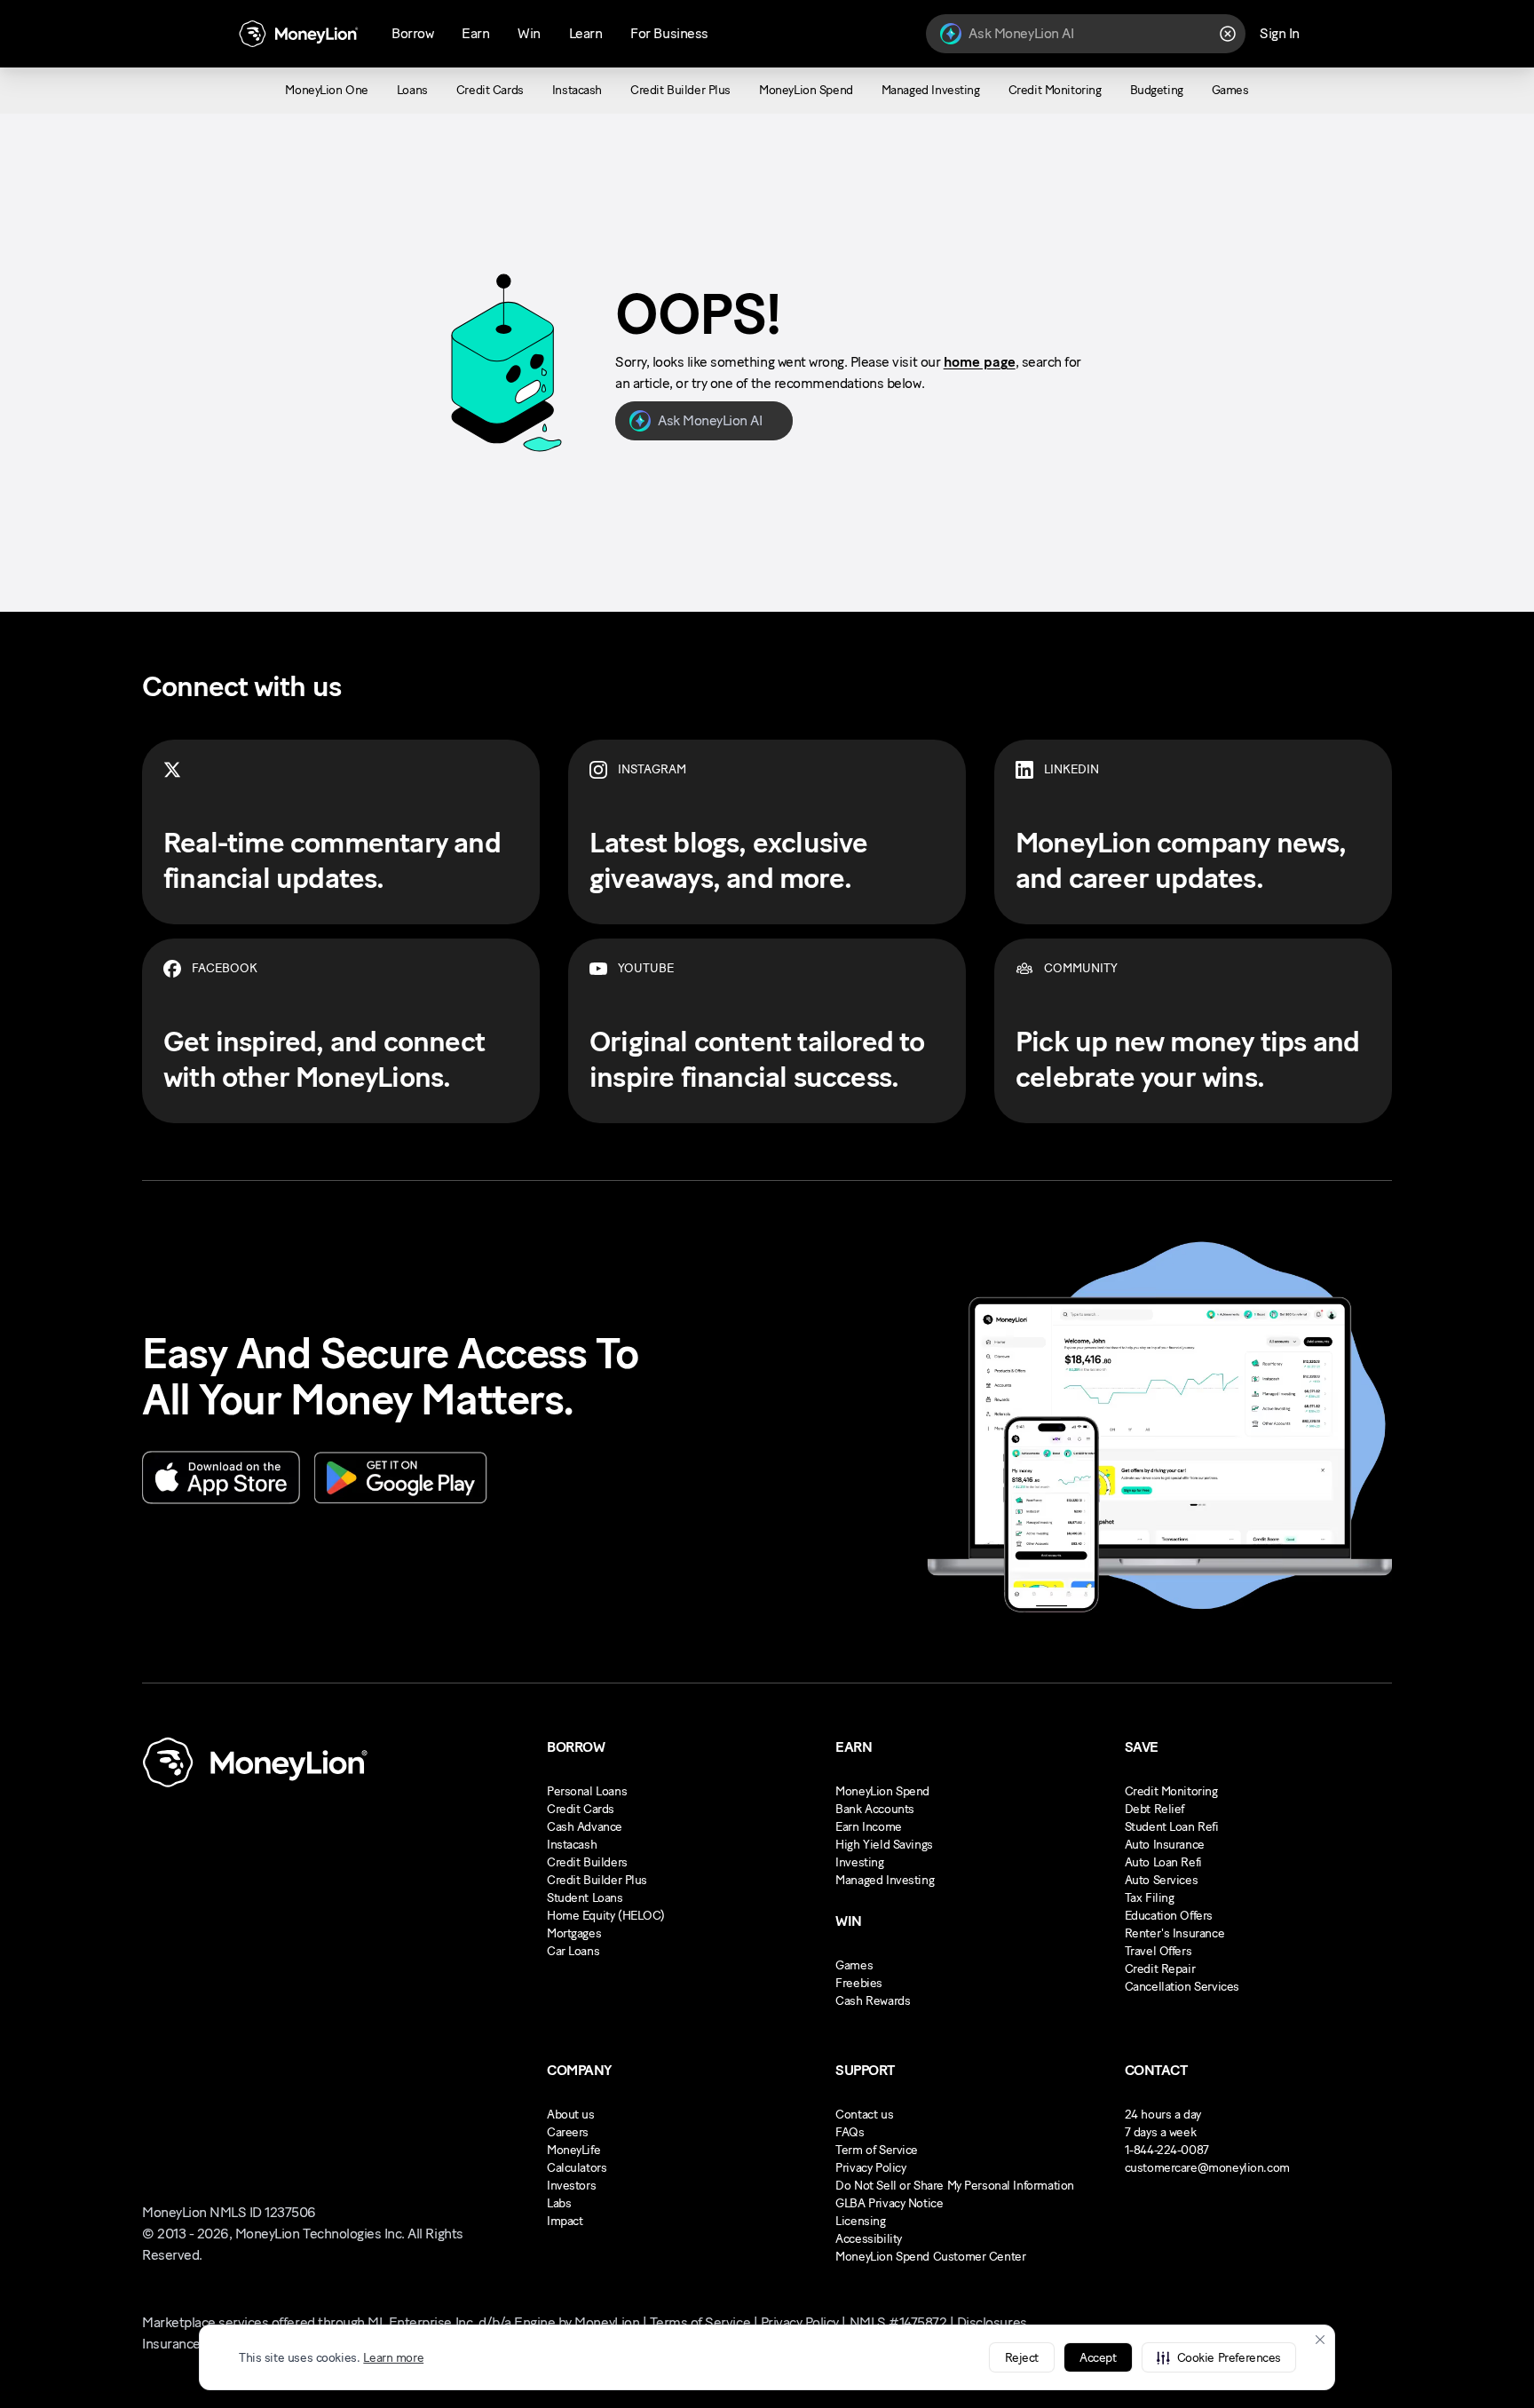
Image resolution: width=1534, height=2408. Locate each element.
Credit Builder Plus (597, 1880)
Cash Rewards (873, 2001)
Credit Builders (587, 1862)
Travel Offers (1158, 1951)
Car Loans (573, 1951)
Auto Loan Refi (1163, 1862)
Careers (568, 2132)
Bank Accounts (875, 1809)
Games (854, 1965)
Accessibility (869, 2239)
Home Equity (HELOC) (606, 1916)
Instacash (572, 1845)
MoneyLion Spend (882, 1791)
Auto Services (1162, 1880)
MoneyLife (573, 2150)
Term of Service (877, 2150)
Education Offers (1169, 1916)
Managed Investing (885, 1880)
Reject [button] (1022, 2358)
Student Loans (585, 1898)
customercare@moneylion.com (1207, 2168)
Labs (559, 2203)
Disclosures (992, 2322)
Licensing (860, 2221)
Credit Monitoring (1171, 1791)
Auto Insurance (1165, 1845)
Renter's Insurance (1174, 1933)
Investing (859, 1862)
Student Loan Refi (1172, 1827)
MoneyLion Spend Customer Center (930, 2257)
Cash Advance (585, 1827)
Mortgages (574, 1933)
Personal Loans (587, 1791)
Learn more (393, 2358)
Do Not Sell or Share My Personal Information (955, 2186)
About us (571, 2115)
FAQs (850, 2132)
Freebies (859, 1983)
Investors (571, 2186)
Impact (565, 2221)
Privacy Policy (870, 2168)
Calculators (577, 2168)
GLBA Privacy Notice (889, 2203)
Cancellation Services (1182, 1987)
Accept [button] (1098, 2358)
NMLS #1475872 (898, 2322)
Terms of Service (700, 2322)
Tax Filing (1150, 1898)
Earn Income (868, 1827)
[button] (1219, 2357)
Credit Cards (581, 1809)
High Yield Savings (884, 1845)
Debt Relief (1154, 1809)
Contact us (864, 2115)
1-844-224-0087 (1167, 2150)
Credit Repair (1160, 1969)
